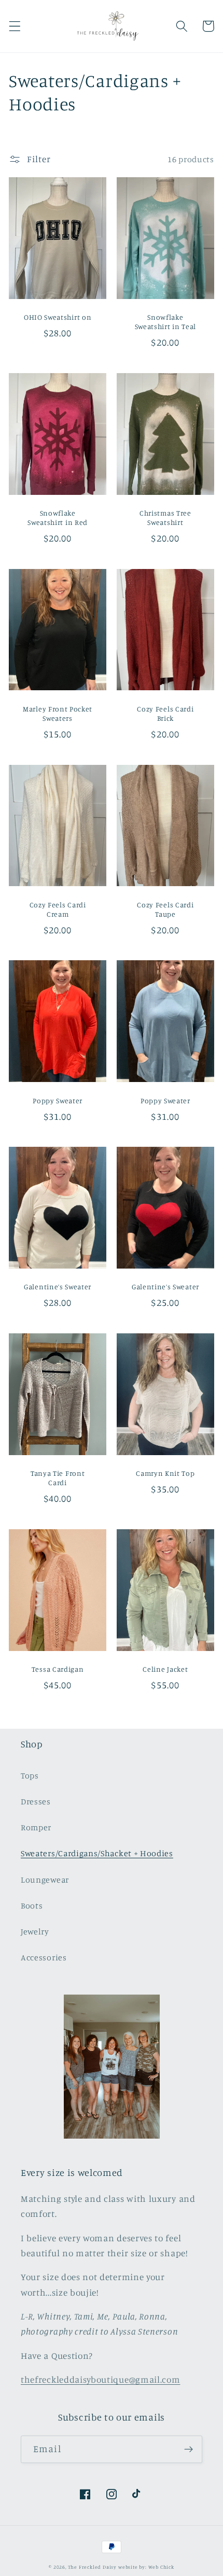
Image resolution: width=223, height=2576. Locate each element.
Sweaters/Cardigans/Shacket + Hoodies (97, 1853)
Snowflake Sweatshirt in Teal (165, 322)
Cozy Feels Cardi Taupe (165, 909)
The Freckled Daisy (93, 2567)
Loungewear (45, 1880)
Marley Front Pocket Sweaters (58, 713)
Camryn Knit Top (165, 1473)
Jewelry (35, 1931)
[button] (15, 26)
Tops (30, 1775)
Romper (36, 1827)
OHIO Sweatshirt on (58, 317)
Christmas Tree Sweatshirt (165, 517)
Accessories (44, 1957)
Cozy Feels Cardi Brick (165, 713)
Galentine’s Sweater (58, 1286)
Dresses (36, 1801)
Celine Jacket (165, 1669)
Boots (32, 1905)
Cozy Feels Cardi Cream (58, 909)
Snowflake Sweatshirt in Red (58, 517)
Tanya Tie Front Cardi (58, 1478)
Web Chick (161, 2567)
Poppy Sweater (58, 1100)
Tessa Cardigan (58, 1669)
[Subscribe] (189, 2450)
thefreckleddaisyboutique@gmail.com (100, 2379)
